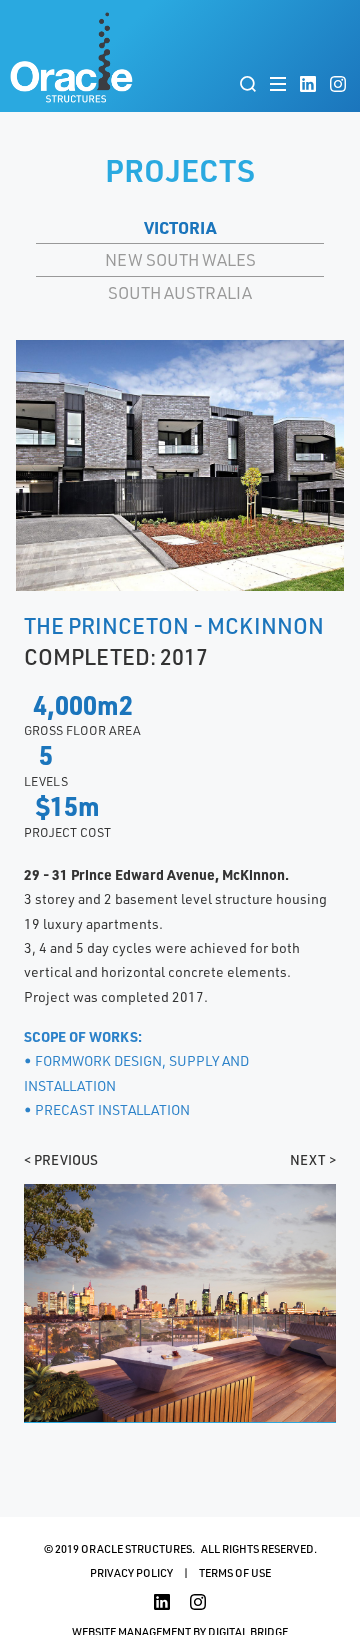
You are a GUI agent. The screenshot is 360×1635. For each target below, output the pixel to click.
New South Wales (180, 259)
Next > (313, 1159)
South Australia (180, 292)
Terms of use (235, 1572)
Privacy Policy (131, 1572)
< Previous (61, 1159)
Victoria (180, 227)
